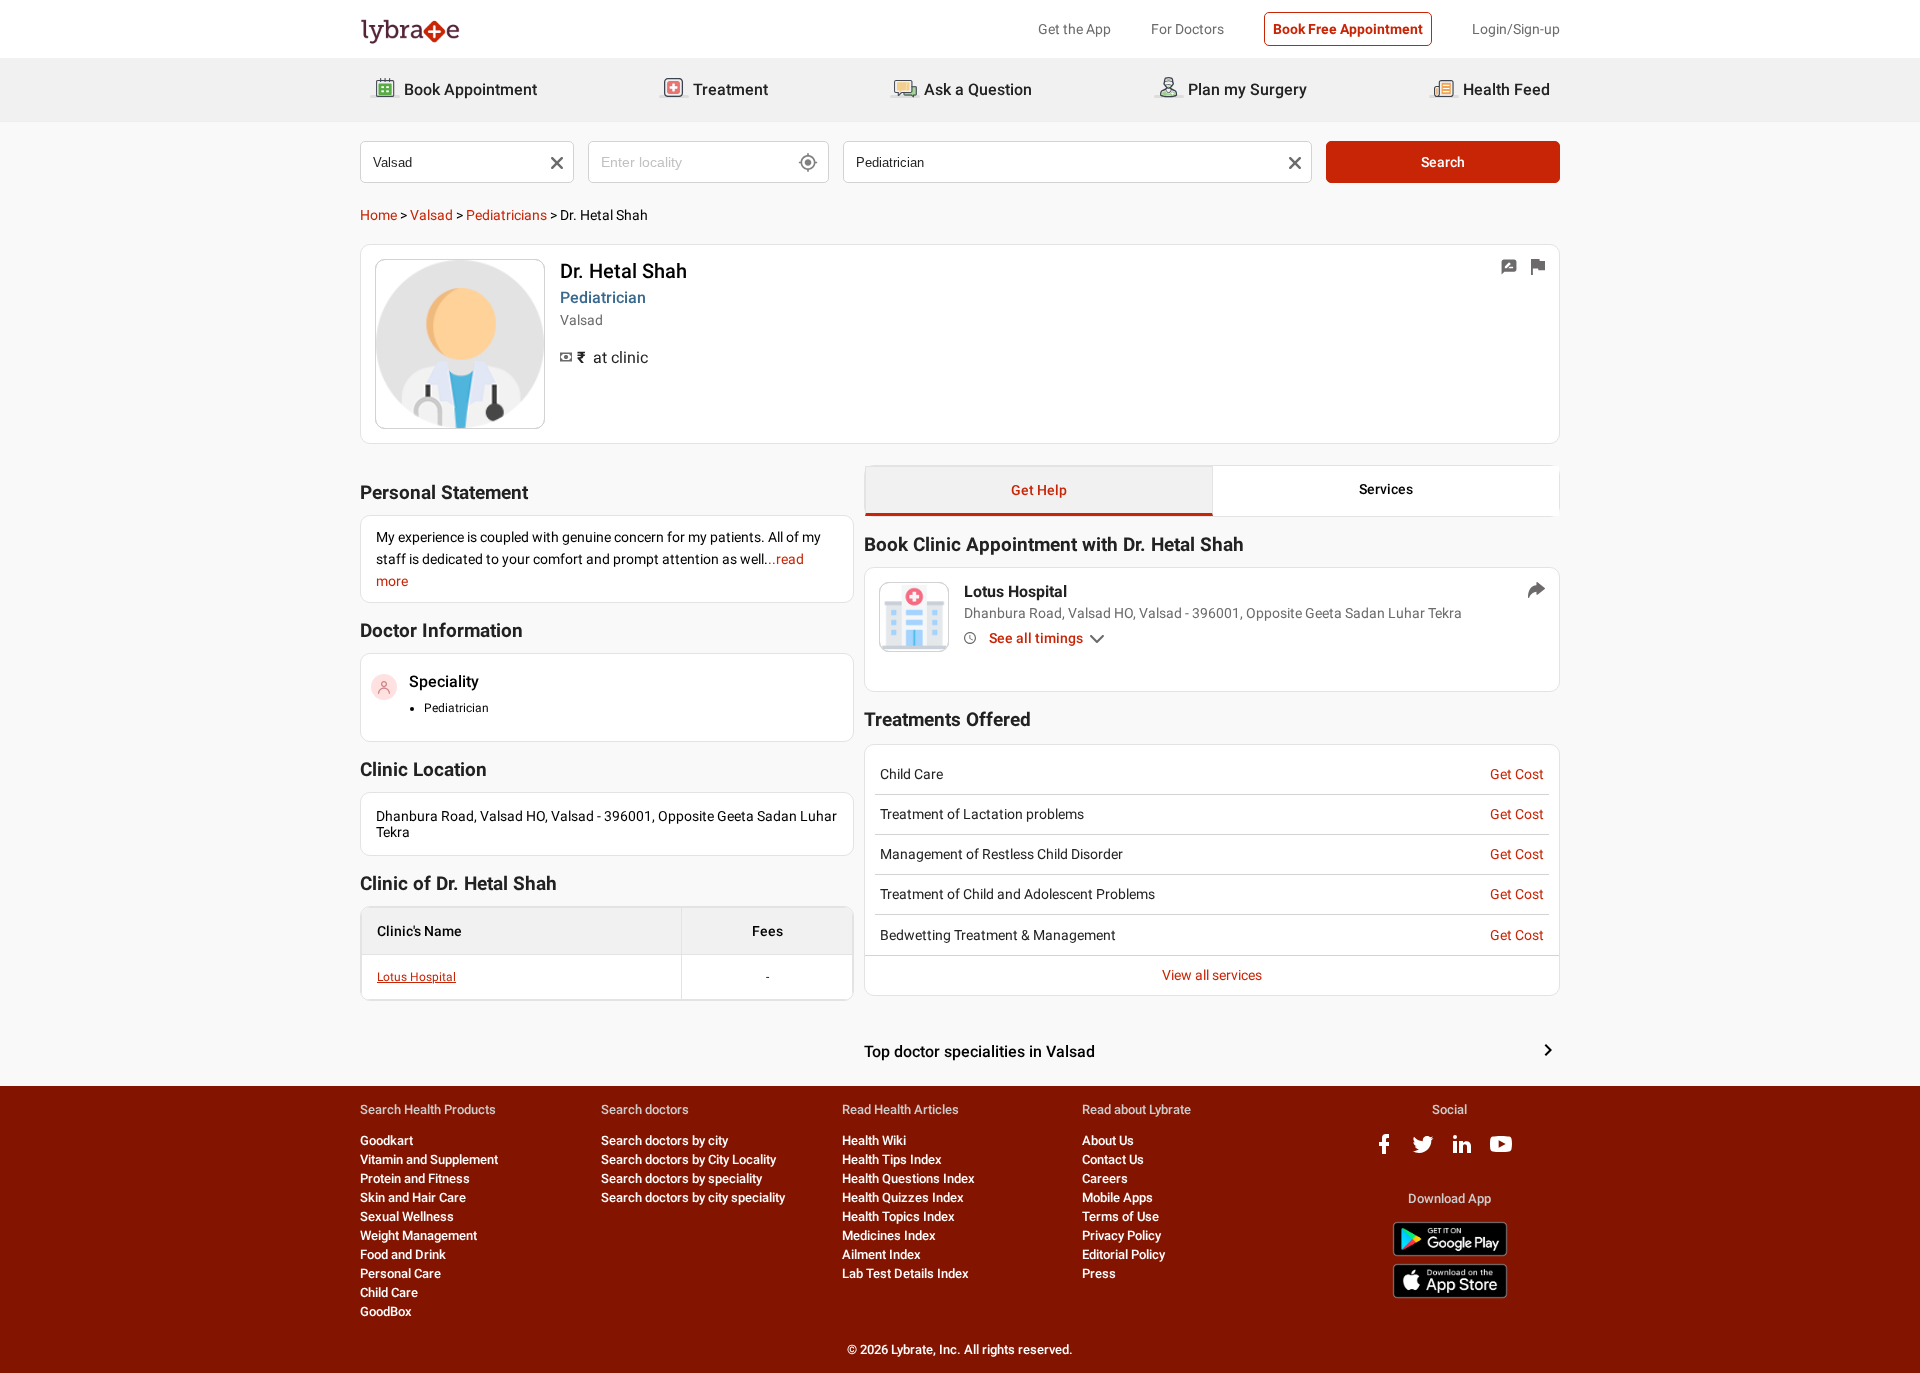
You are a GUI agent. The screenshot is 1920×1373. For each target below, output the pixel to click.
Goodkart (386, 1140)
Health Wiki (874, 1140)
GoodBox (386, 1311)
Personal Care (400, 1273)
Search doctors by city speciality (693, 1197)
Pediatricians (506, 215)
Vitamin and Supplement (429, 1159)
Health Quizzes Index (903, 1197)
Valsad (431, 215)
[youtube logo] (1501, 1151)
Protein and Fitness (415, 1178)
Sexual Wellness (407, 1216)
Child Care (389, 1292)
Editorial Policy (1123, 1254)
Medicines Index (889, 1235)
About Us (1108, 1140)
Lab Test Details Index (905, 1273)
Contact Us (1113, 1159)
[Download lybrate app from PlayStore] (1450, 1252)
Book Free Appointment (1348, 29)
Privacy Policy (1121, 1235)
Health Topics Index (898, 1216)
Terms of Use (1120, 1216)
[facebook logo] (1384, 1151)
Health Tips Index (892, 1159)
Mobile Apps (1117, 1197)
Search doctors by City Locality (688, 1159)
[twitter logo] (1423, 1151)
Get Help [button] (1039, 490)
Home (378, 215)
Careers (1105, 1178)
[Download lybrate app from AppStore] (1450, 1294)
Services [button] (1386, 489)
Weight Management (418, 1235)
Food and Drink (403, 1254)
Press (1099, 1273)
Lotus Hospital (416, 977)
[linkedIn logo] (1462, 1151)
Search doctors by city (664, 1140)
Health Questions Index (908, 1178)
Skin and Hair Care (413, 1197)
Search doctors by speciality (681, 1178)
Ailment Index (881, 1254)
